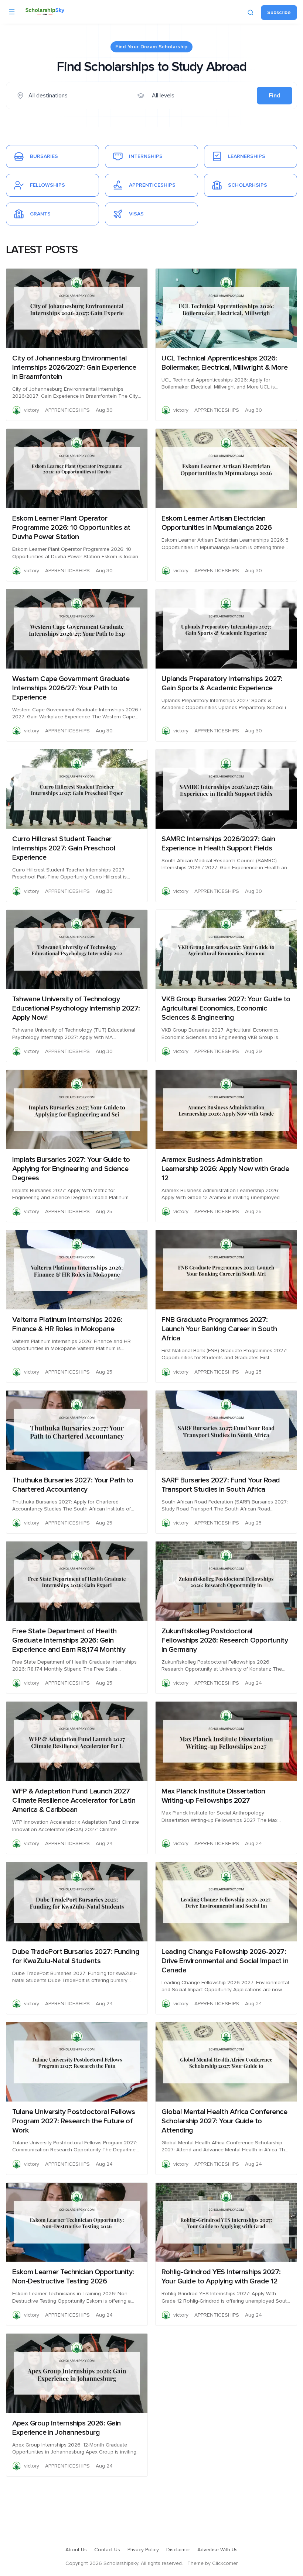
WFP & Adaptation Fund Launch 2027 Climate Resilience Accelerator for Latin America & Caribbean (74, 1800)
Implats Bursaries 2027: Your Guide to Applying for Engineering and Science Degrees (71, 1169)
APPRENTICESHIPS (67, 410)
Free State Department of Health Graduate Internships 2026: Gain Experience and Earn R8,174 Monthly (69, 1640)
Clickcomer (225, 2563)
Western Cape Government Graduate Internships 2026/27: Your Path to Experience (71, 688)
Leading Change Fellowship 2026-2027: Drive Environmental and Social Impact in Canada (225, 1961)
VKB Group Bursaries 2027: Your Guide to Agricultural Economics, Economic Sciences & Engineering (226, 1008)
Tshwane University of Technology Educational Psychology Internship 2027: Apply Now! (76, 1008)
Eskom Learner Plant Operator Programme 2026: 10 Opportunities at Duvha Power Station (71, 528)
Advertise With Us (217, 2550)
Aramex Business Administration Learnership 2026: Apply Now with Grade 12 (225, 1169)
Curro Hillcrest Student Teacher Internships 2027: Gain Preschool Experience (64, 848)
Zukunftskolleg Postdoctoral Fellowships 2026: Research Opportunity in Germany (225, 1640)
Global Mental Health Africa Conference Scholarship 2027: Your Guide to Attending (224, 2121)
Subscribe (279, 13)
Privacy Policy (143, 2550)
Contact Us (107, 2550)
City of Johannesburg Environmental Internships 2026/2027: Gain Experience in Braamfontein (74, 367)
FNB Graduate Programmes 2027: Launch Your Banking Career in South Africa (219, 1329)
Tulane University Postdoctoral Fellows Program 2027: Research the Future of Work (74, 2121)
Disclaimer (178, 2550)
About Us (76, 2550)
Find (275, 96)
